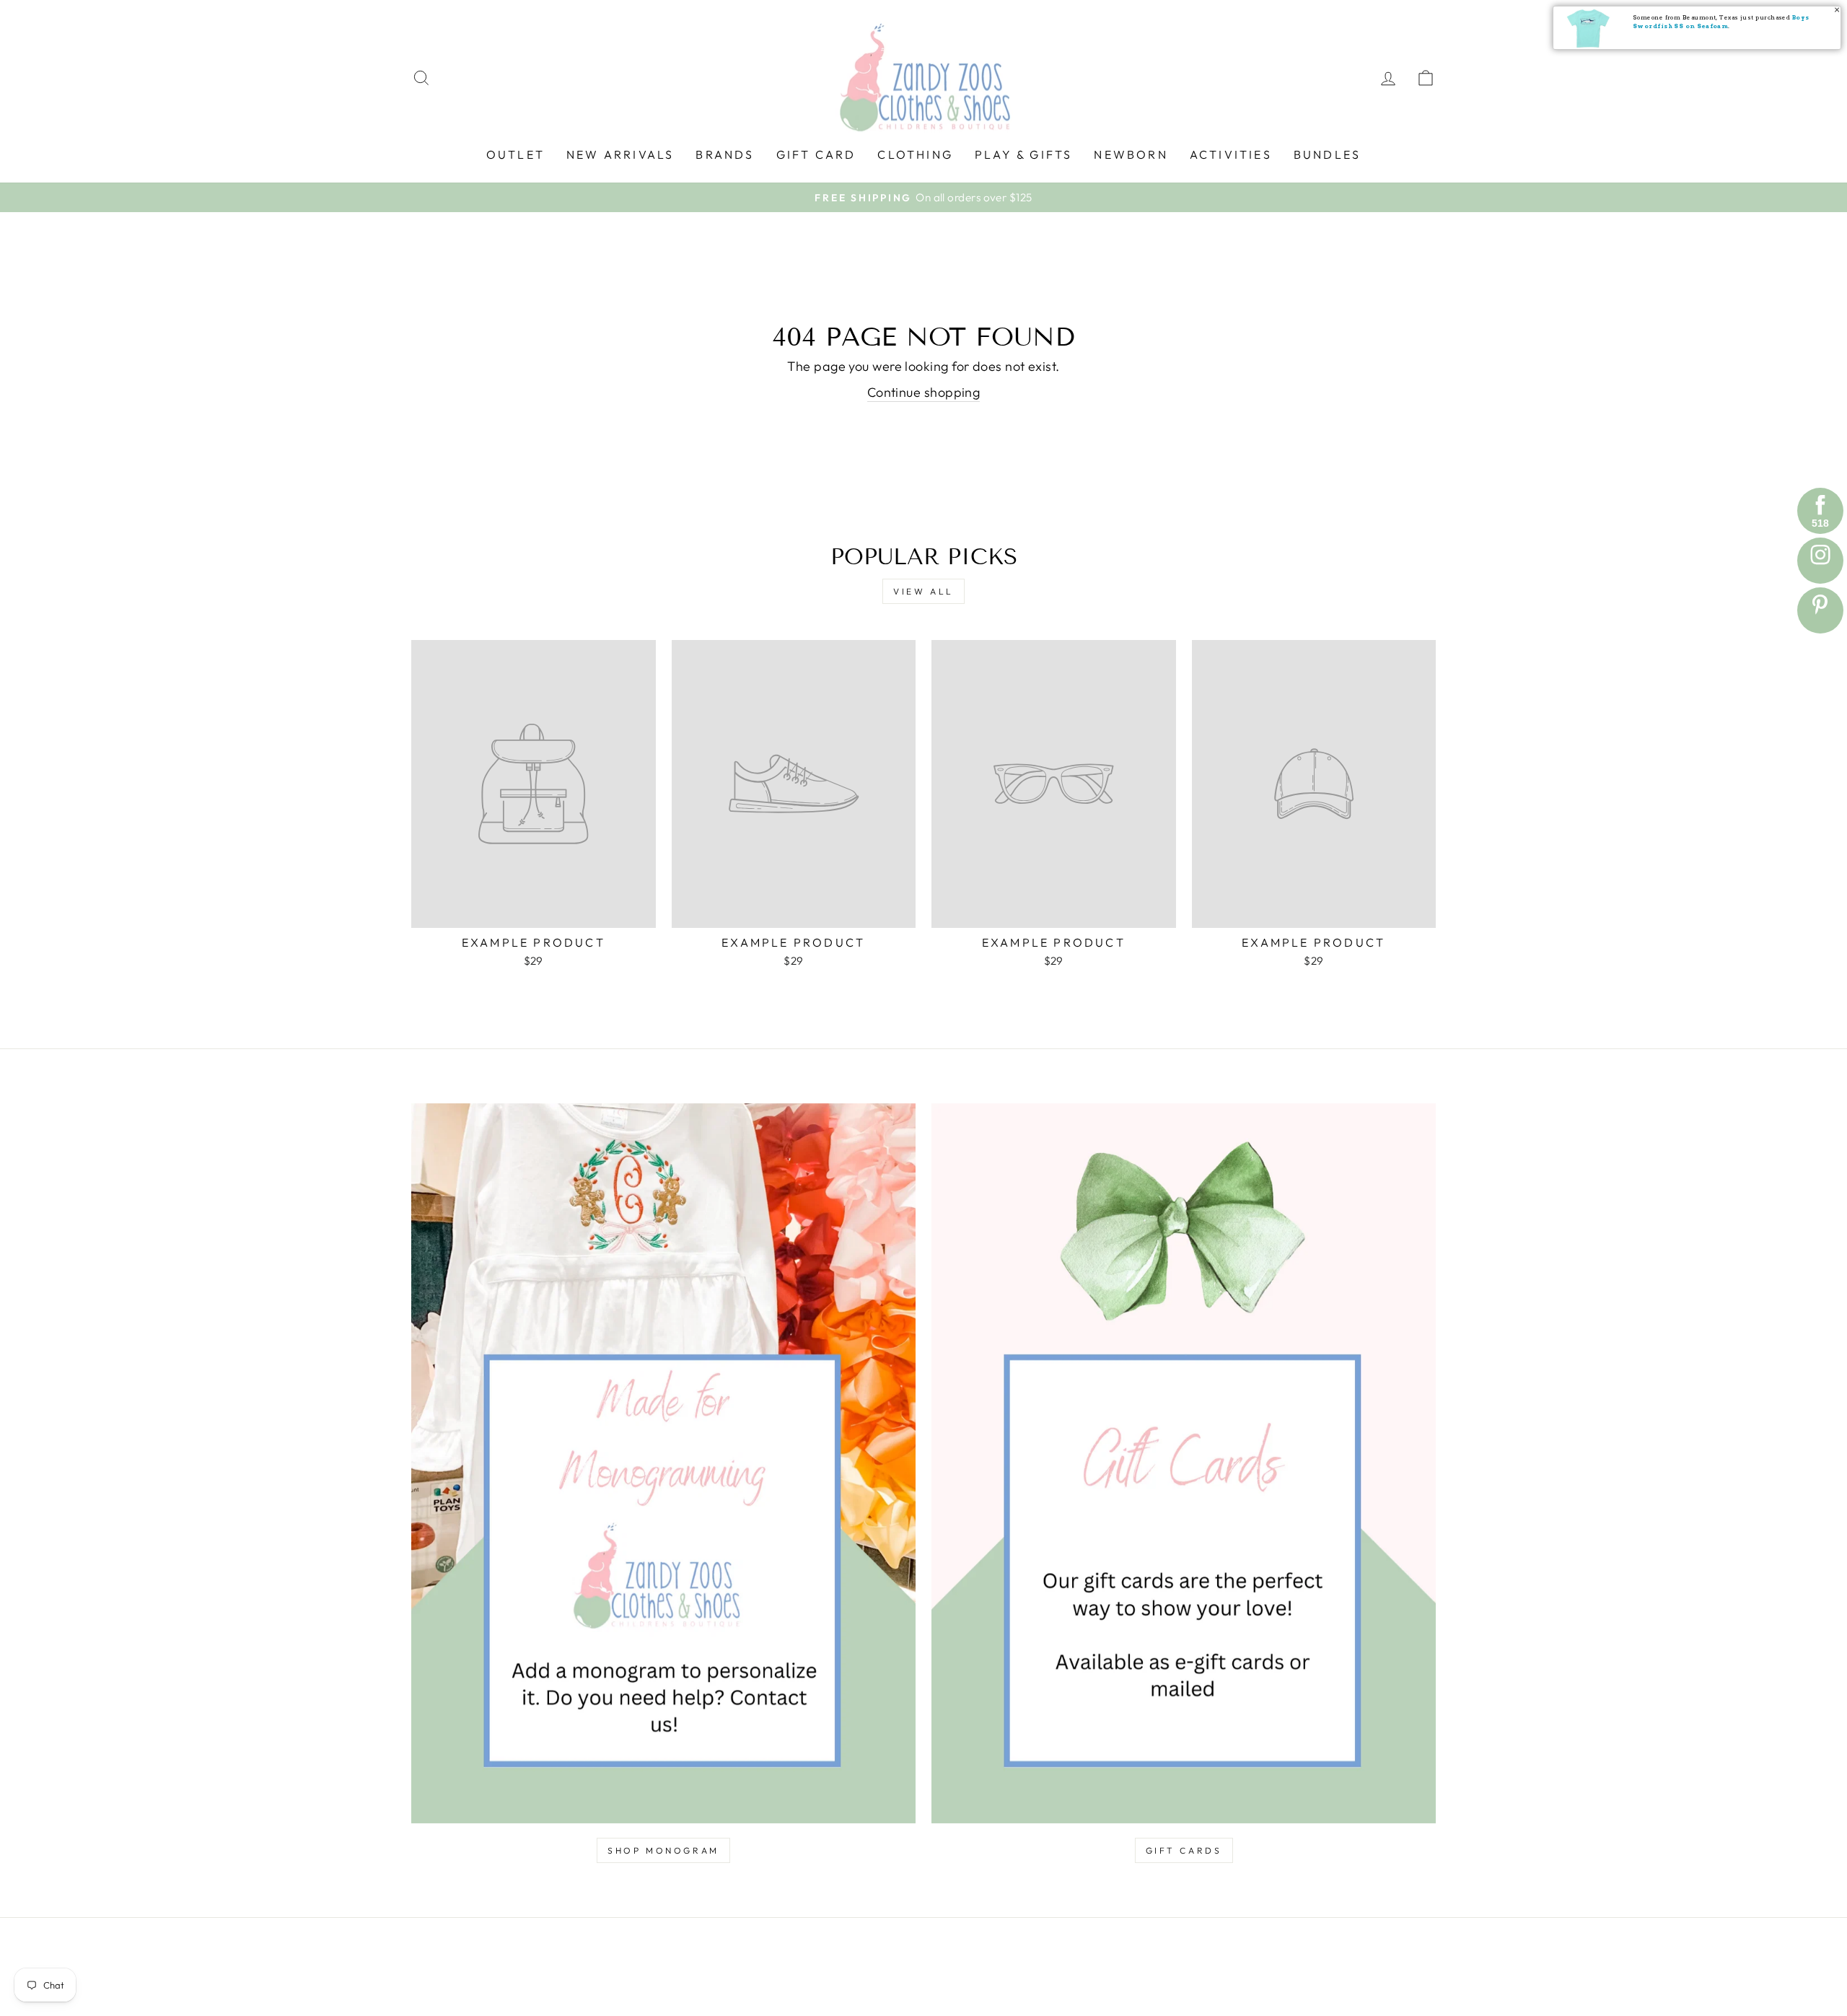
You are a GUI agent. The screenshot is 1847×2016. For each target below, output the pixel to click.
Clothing (915, 154)
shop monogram (663, 1850)
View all (923, 591)
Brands (725, 154)
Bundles (1327, 154)
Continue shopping (924, 392)
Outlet (516, 154)
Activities (1231, 154)
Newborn (1131, 154)
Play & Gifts (1023, 154)
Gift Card (816, 154)
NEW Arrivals (620, 154)
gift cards (1184, 1850)
